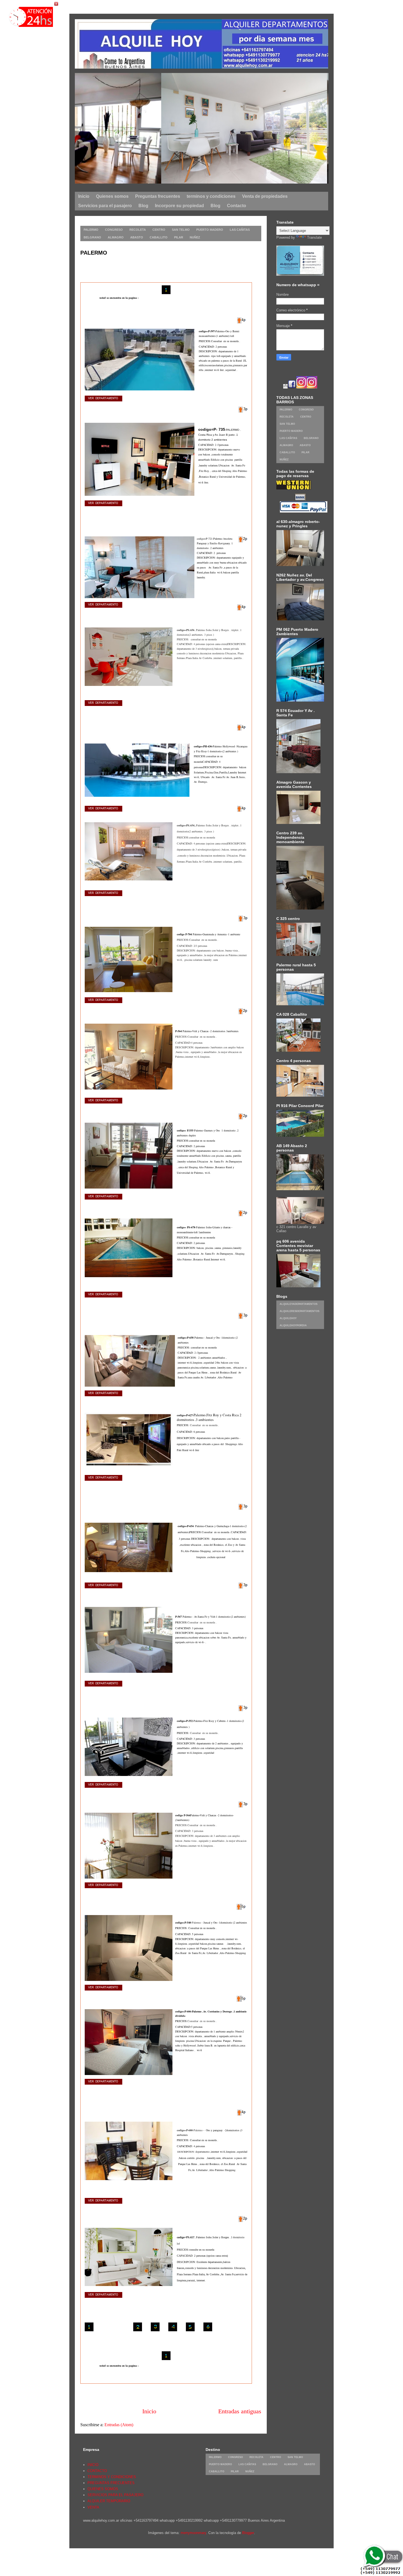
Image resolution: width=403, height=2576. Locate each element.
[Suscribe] (285, 387)
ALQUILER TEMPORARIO (109, 2501)
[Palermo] (198, 182)
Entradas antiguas (240, 2411)
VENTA (93, 2507)
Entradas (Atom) (119, 2425)
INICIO (93, 2465)
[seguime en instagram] (302, 387)
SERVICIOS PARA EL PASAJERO (115, 2495)
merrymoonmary (193, 2533)
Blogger (248, 2533)
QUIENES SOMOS (103, 2489)
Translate (314, 237)
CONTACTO (97, 2471)
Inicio (149, 2411)
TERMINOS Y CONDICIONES (112, 2477)
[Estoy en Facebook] (292, 387)
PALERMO (94, 253)
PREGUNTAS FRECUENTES (111, 2483)
